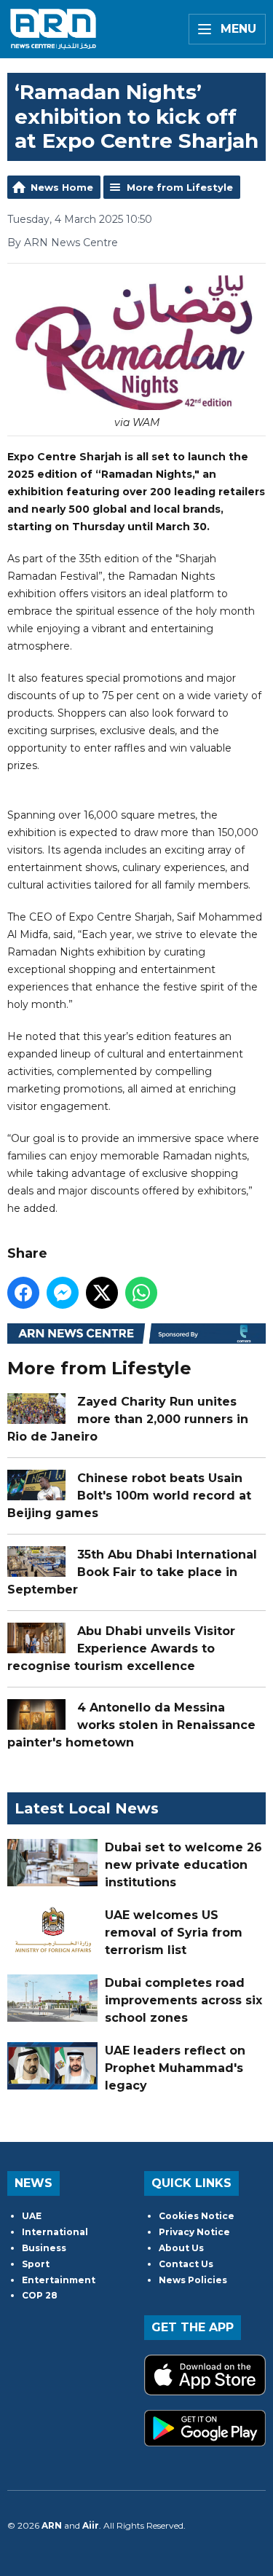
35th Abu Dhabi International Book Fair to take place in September (132, 1572)
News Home (62, 187)
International (55, 2232)
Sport (36, 2264)
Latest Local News (87, 1808)
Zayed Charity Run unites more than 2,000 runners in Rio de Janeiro (128, 1419)
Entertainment (59, 2280)
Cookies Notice (197, 2216)
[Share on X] (102, 1293)
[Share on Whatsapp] (141, 1293)
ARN (52, 2525)
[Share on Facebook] (23, 1293)
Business (44, 2248)
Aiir (91, 2525)
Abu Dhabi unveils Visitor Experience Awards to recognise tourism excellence (121, 1649)
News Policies (193, 2280)
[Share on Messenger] (63, 1293)
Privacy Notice (194, 2232)
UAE (32, 2216)
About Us (181, 2248)
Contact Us (186, 2264)
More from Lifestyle (180, 187)
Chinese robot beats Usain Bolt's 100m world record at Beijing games (129, 1496)
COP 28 (40, 2295)
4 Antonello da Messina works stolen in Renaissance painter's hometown (131, 1725)
